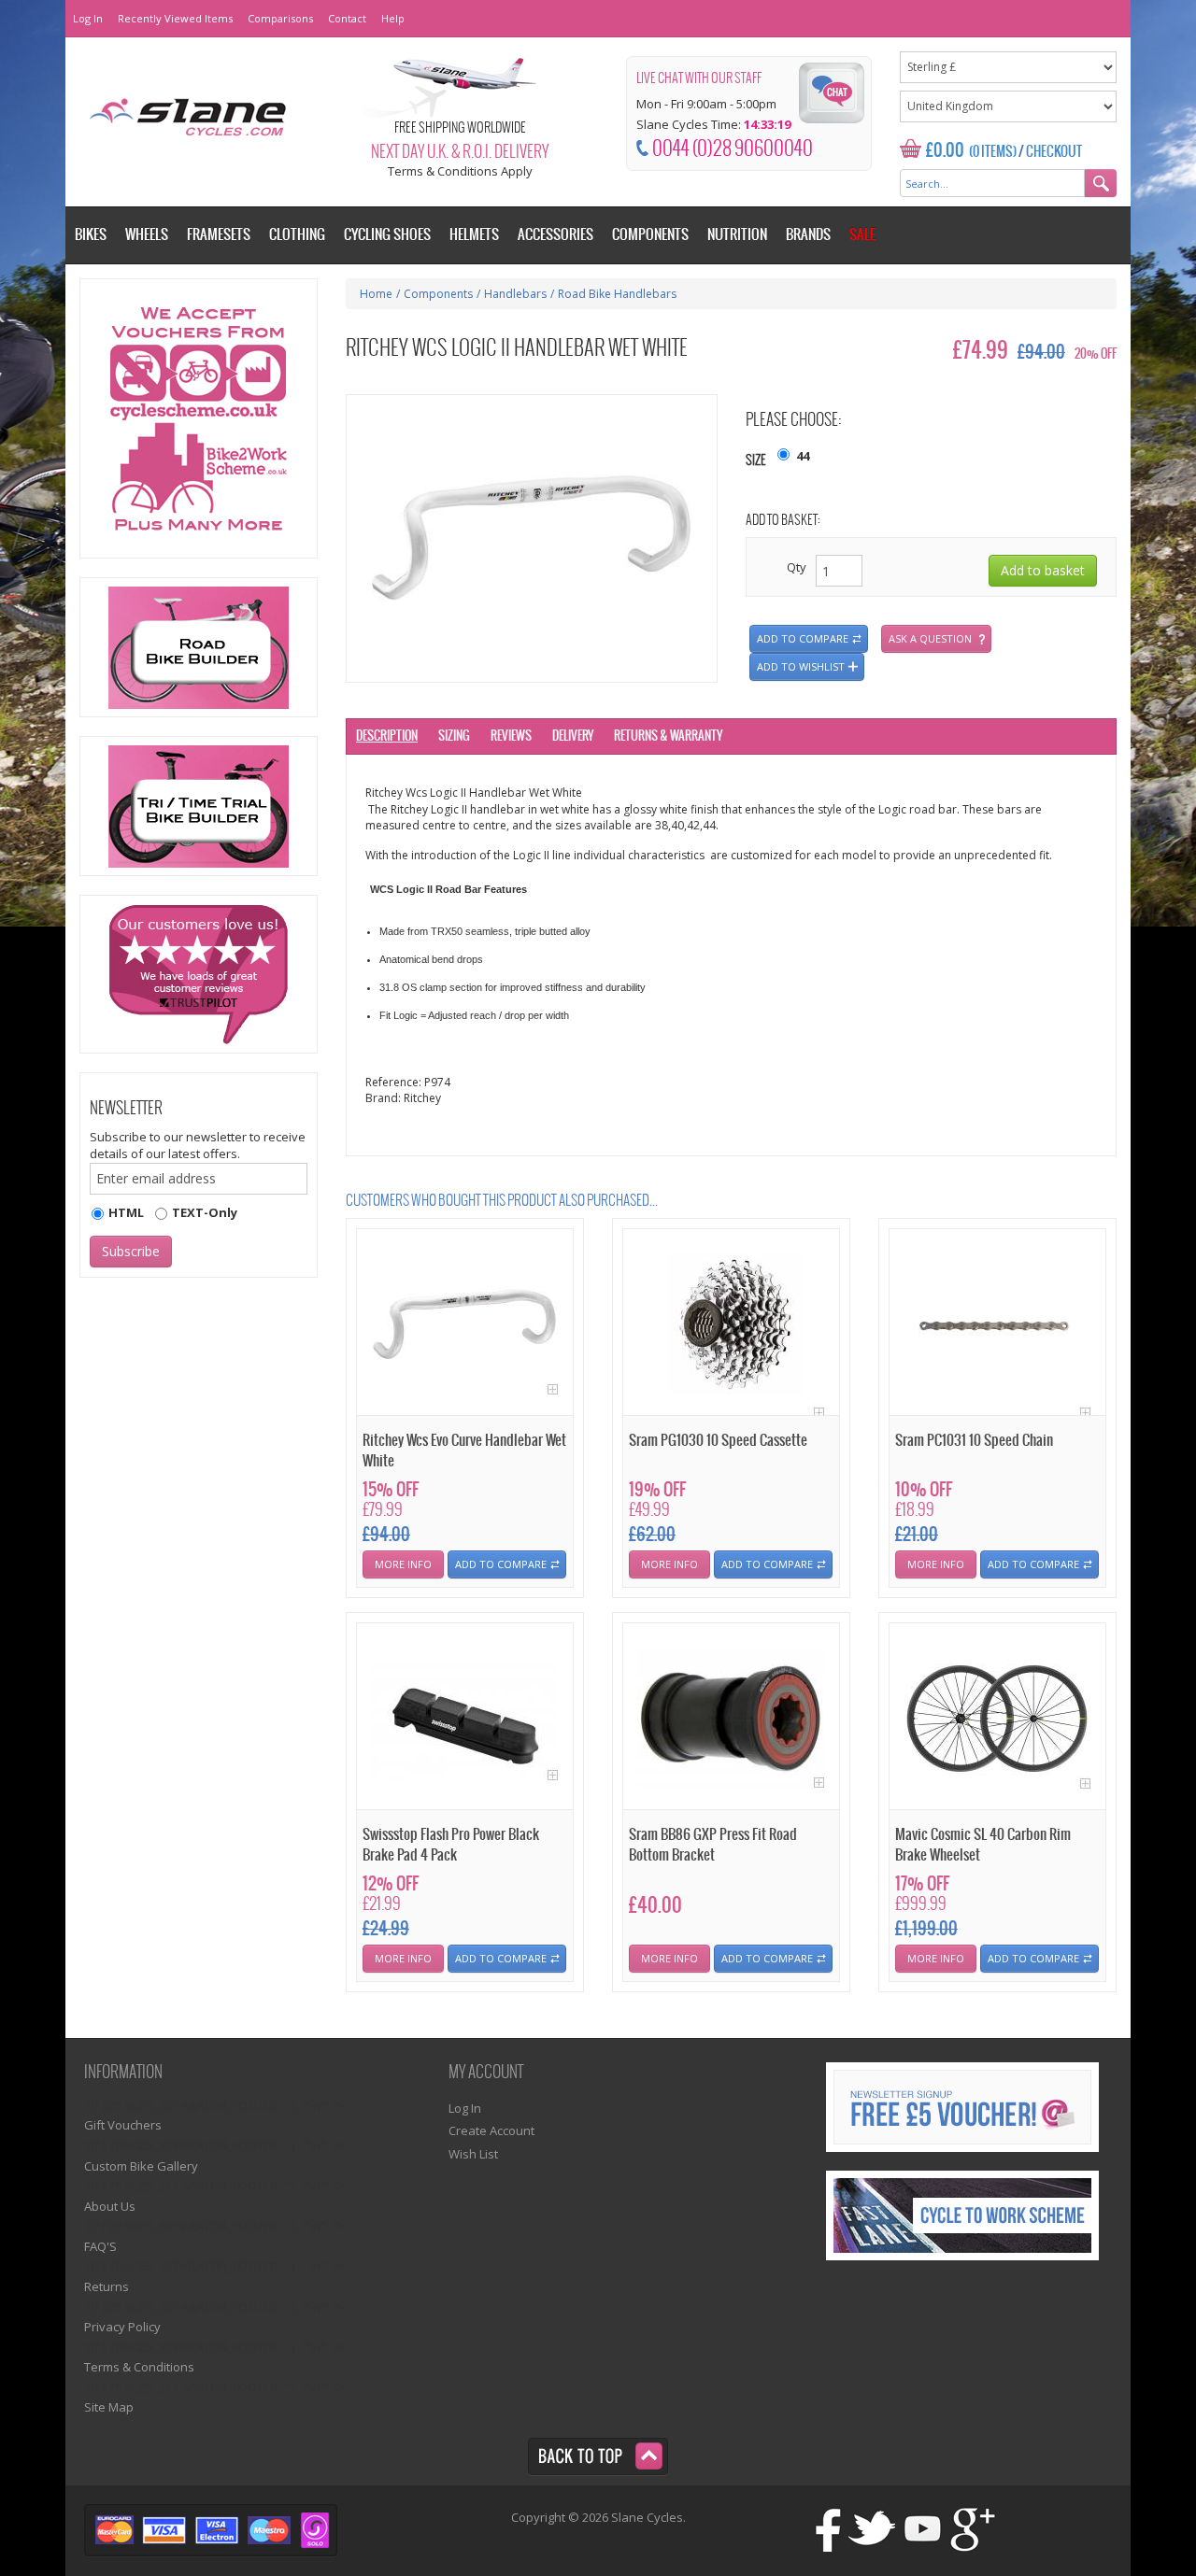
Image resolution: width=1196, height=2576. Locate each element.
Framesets (219, 235)
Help (393, 18)
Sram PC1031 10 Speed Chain (974, 1441)
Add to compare (803, 638)
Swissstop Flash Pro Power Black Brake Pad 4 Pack (451, 1845)
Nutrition (737, 235)
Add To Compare (501, 1564)
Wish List (473, 2154)
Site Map (109, 2407)
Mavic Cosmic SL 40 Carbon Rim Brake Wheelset (983, 1845)
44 (803, 456)
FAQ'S (100, 2246)
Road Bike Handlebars (617, 294)
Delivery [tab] (573, 736)
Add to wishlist (801, 666)
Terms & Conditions (139, 2367)
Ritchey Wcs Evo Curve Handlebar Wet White (464, 1451)
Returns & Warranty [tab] (668, 736)
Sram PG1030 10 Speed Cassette (718, 1441)
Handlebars (515, 294)
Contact (347, 18)
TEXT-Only (205, 1212)
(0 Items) (993, 152)
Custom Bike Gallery (141, 2166)
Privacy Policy (122, 2327)
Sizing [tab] (454, 736)
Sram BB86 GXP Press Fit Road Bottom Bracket (713, 1845)
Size (756, 461)
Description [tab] (387, 736)
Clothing (297, 235)
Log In (88, 18)
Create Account (491, 2130)
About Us (110, 2206)
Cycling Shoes (387, 235)
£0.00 (945, 151)
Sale (862, 235)
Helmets (474, 235)
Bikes (91, 235)
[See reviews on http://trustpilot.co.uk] (199, 974)
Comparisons (280, 18)
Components (438, 294)
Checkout (1054, 152)
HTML (126, 1212)
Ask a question (930, 638)
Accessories (555, 235)
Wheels (147, 235)
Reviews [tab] (511, 736)
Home (376, 294)
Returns (107, 2286)
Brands (808, 235)
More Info (403, 1564)
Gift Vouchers (123, 2125)
